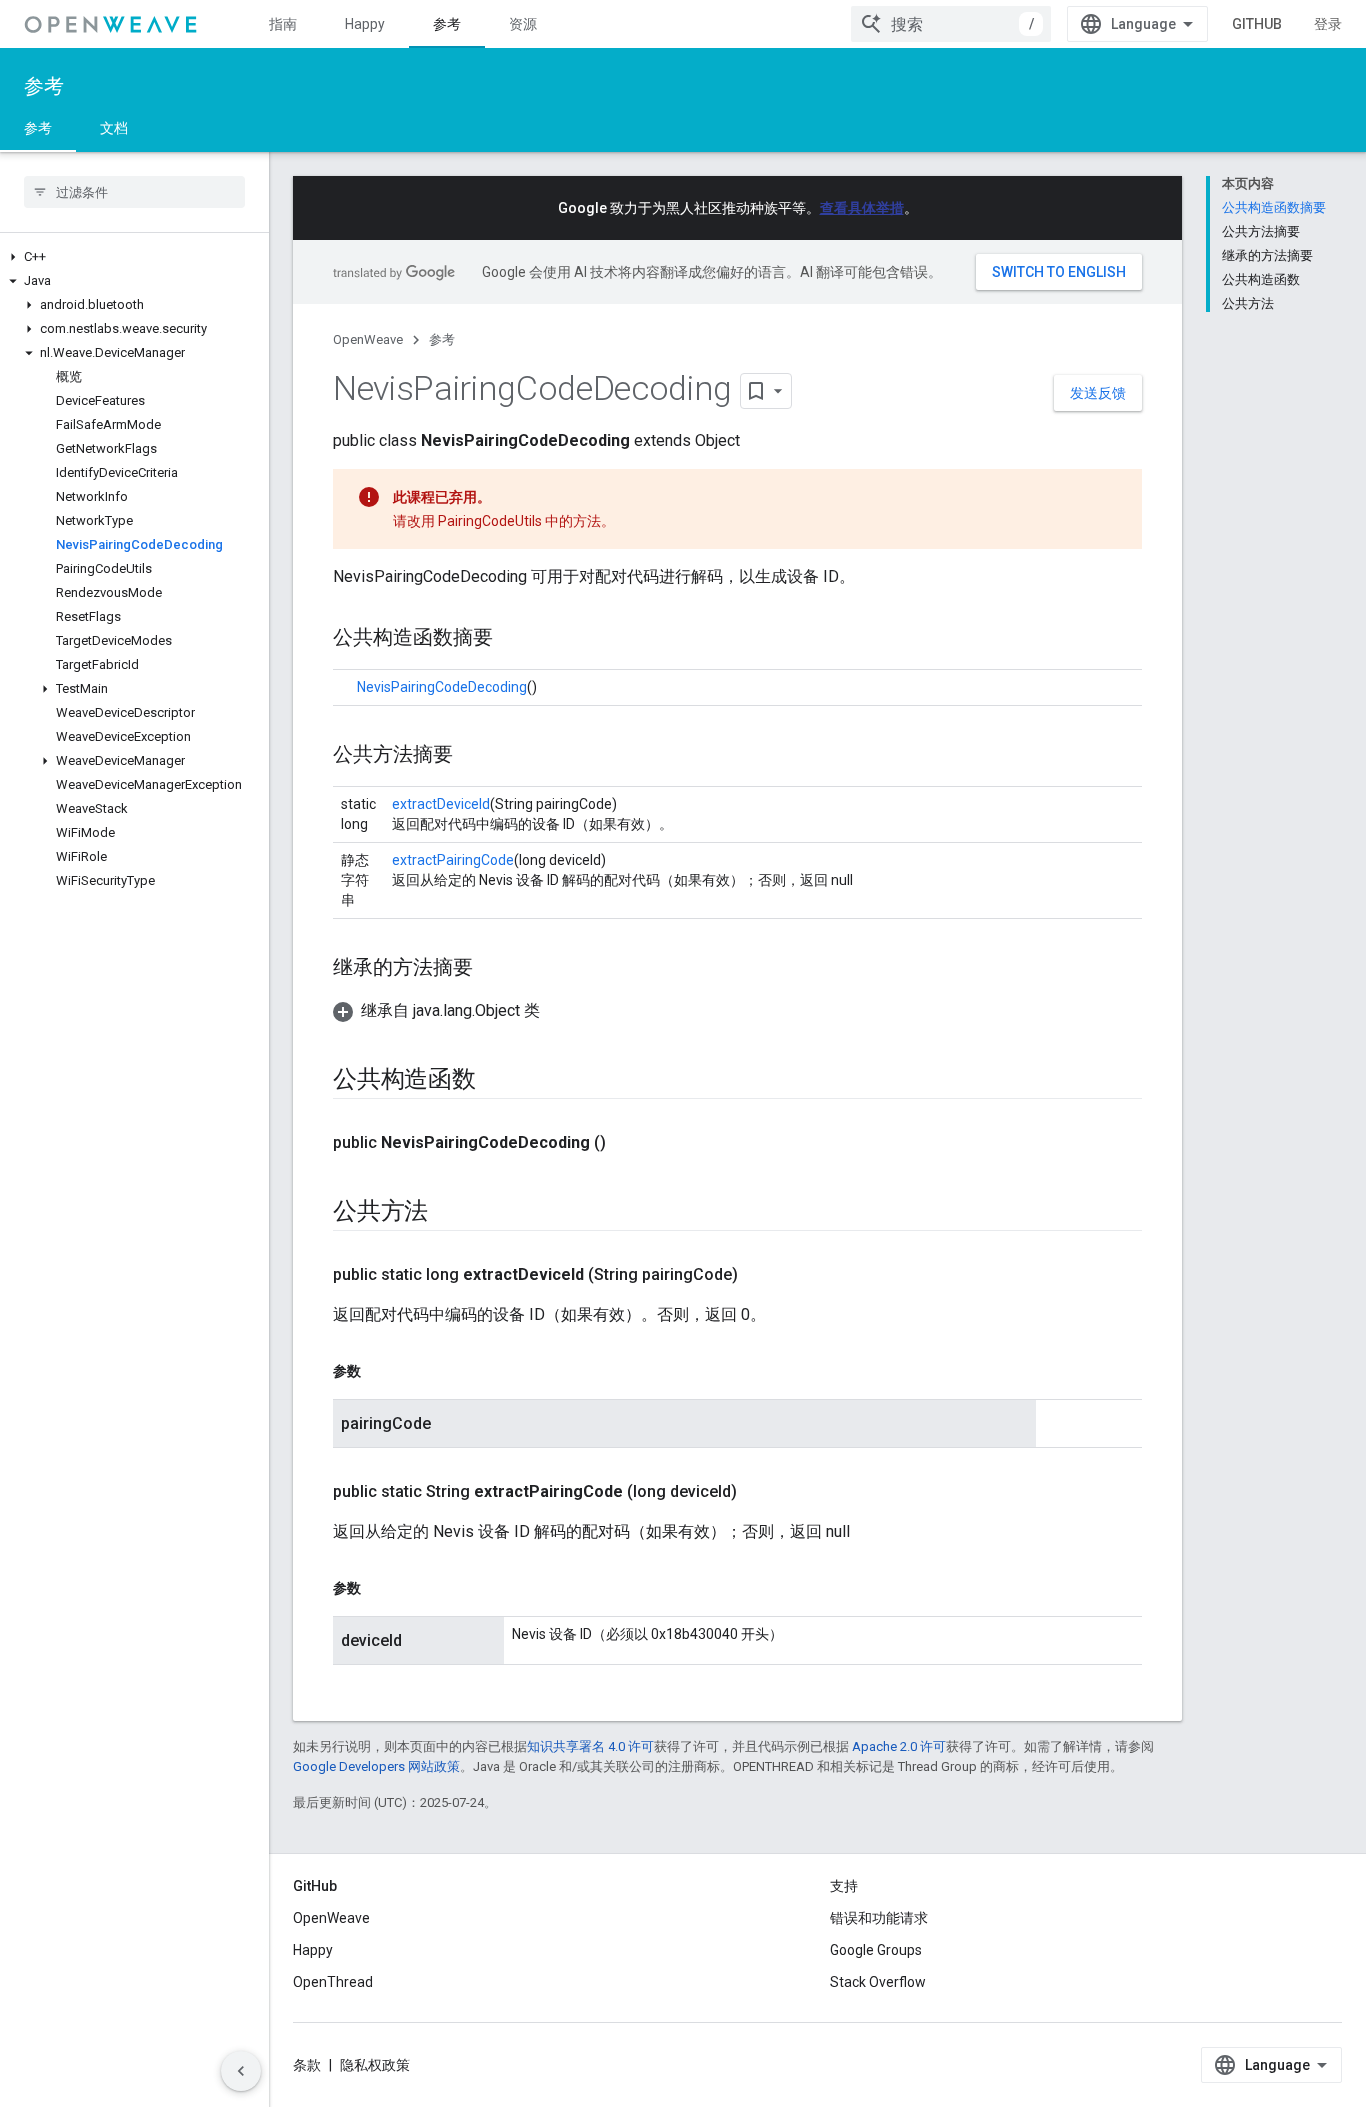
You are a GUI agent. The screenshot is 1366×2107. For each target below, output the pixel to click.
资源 (523, 24)
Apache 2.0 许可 (899, 1746)
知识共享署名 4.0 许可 (590, 1746)
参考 (447, 24)
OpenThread (333, 1982)
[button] (134, 257)
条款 (307, 2065)
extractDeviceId (441, 804)
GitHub (1257, 24)
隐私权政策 (375, 2065)
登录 (1328, 24)
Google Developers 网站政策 (376, 1766)
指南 (283, 24)
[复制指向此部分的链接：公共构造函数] (496, 1081)
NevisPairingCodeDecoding (442, 687)
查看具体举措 (862, 208)
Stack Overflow (878, 1982)
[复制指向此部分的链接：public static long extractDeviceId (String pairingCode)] (758, 1275)
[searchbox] (134, 192)
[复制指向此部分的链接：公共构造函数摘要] (513, 639)
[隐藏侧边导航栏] (241, 2071)
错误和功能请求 (879, 1918)
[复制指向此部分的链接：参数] (381, 1371)
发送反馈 (1098, 393)
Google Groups (876, 1950)
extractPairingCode (453, 860)
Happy (365, 24)
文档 (114, 128)
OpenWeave (368, 339)
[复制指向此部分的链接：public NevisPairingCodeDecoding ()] (626, 1143)
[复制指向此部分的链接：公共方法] (448, 1213)
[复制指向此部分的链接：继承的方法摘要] (493, 969)
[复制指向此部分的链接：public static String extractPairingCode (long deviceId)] (757, 1492)
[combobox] (951, 24)
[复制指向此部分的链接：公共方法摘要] (473, 756)
